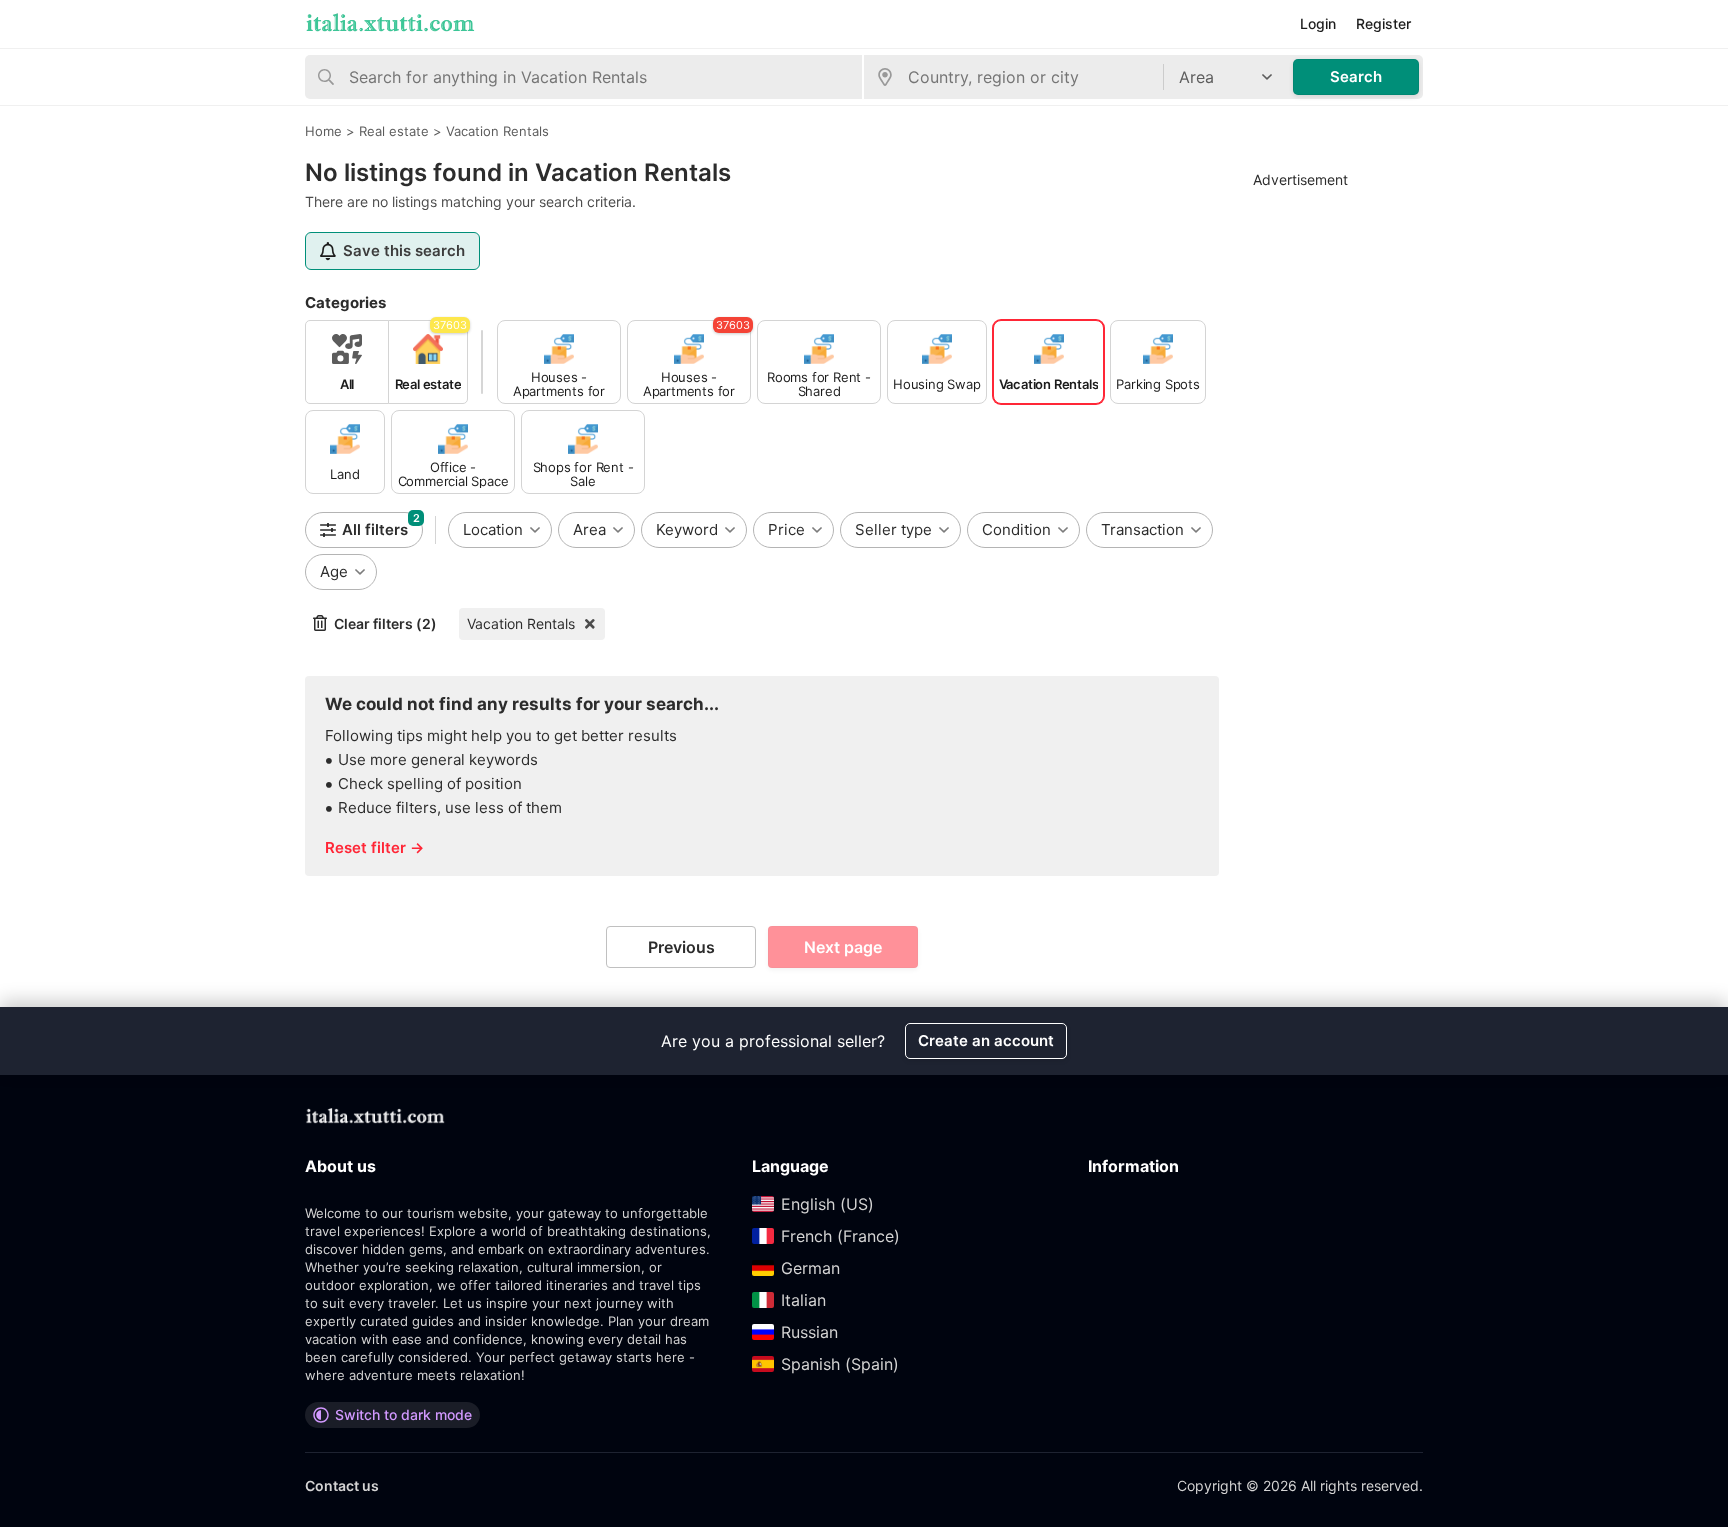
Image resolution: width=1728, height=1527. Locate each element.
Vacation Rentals (521, 623)
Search (1356, 76)
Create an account (986, 1040)
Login (1318, 23)
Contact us (342, 1485)
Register (1383, 23)
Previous (681, 947)
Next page (843, 947)
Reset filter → (374, 847)
